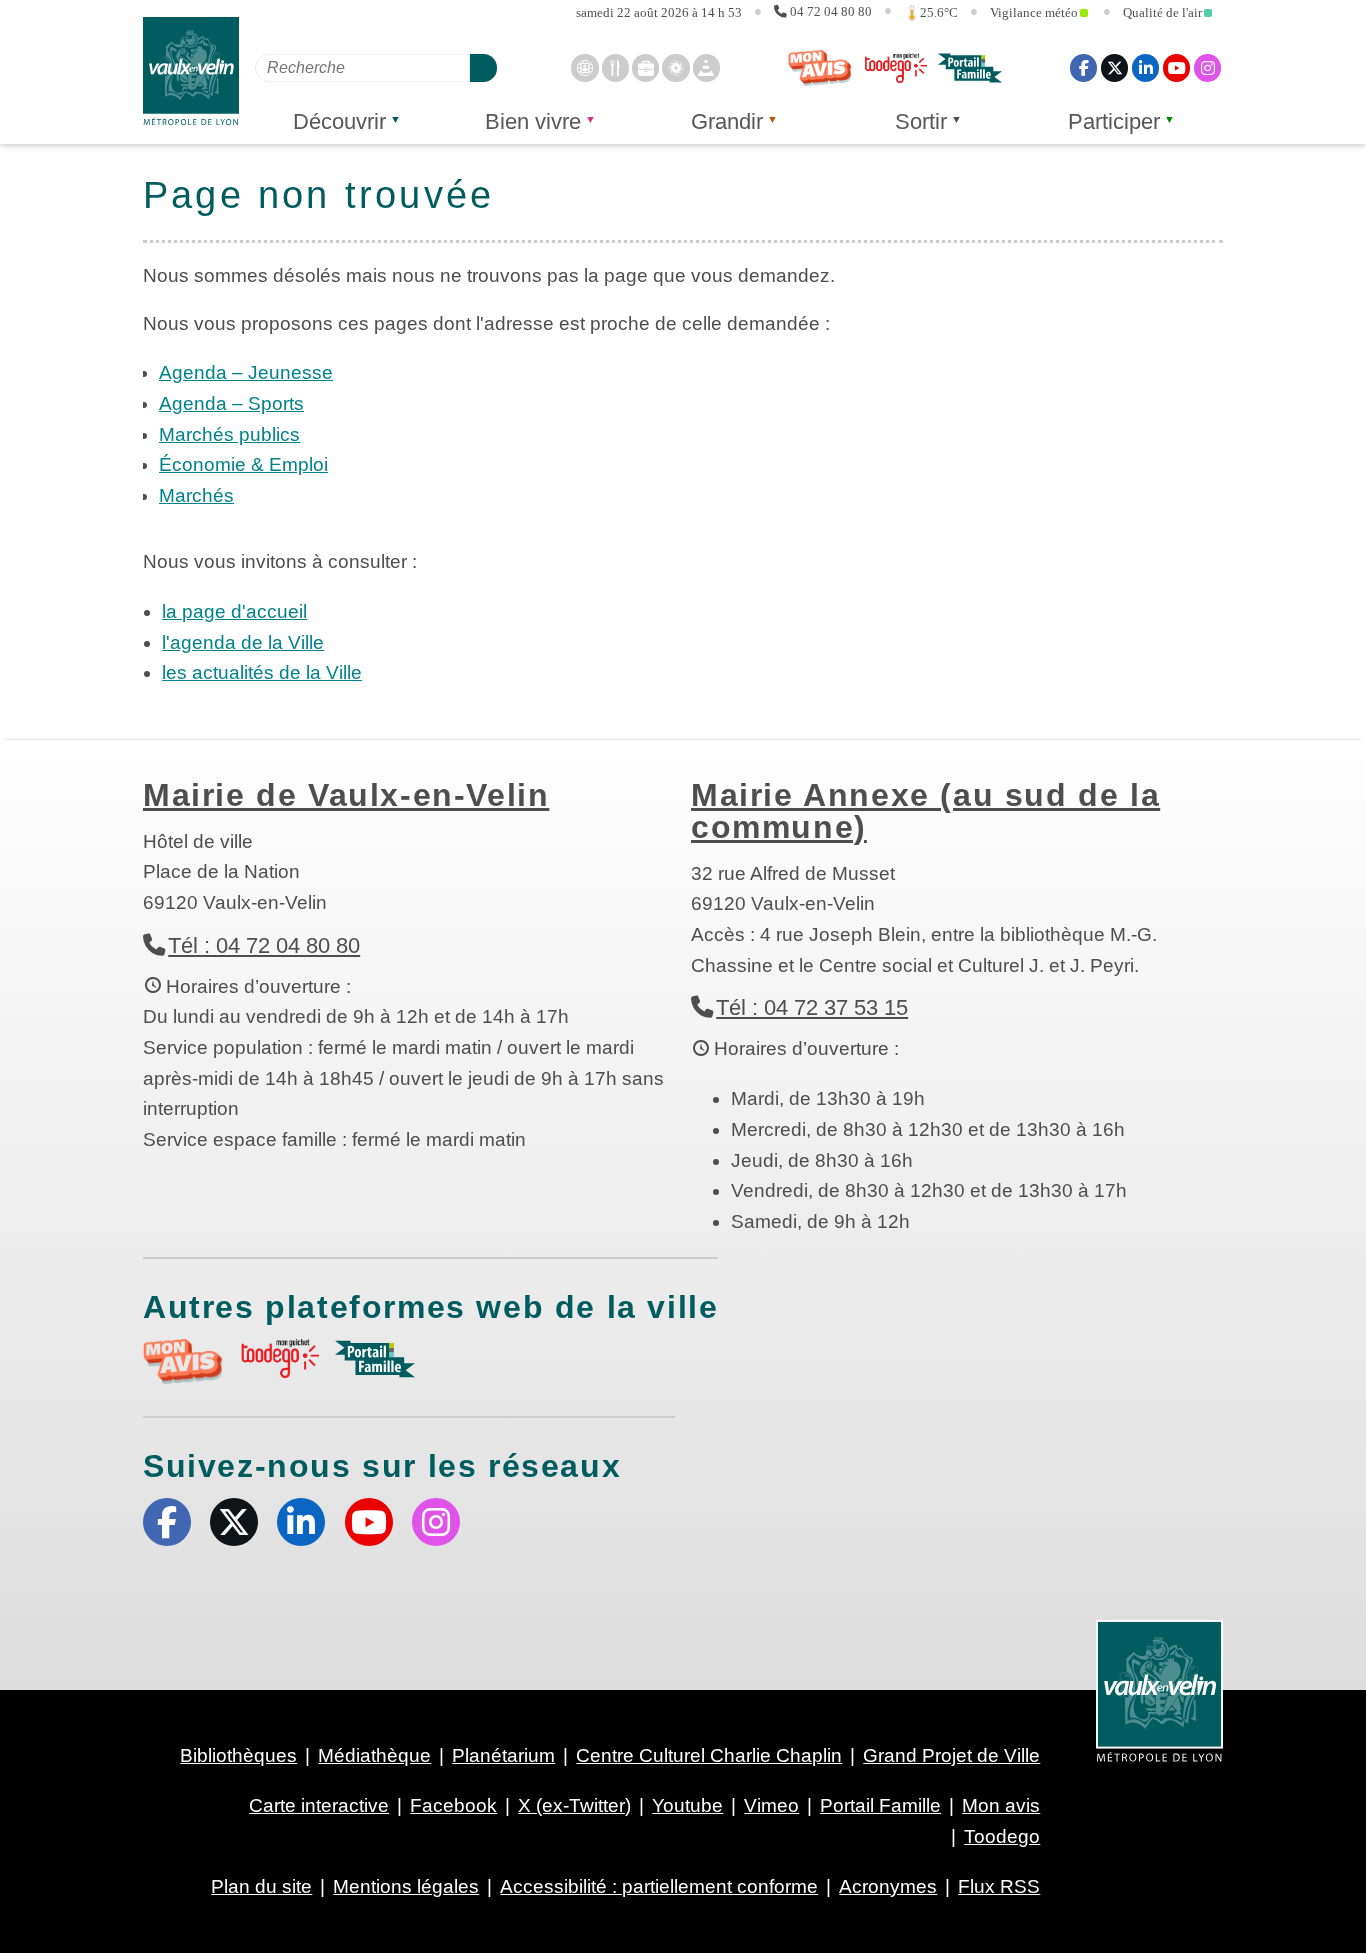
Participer (1114, 121)
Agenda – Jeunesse (246, 372)
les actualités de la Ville (262, 672)
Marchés (196, 495)
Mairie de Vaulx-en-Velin (346, 795)
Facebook (1083, 67)
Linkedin (1145, 67)
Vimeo (771, 1805)
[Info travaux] (706, 67)
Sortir (921, 121)
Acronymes (888, 1886)
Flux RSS (999, 1886)
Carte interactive (319, 1805)
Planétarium (503, 1755)
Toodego (895, 68)
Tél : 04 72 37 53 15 (812, 1007)
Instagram (1207, 67)
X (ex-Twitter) (1114, 67)
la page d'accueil (234, 611)
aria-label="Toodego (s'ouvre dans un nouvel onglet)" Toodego (279, 1358)
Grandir (727, 121)
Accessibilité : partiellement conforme (659, 1886)
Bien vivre (533, 121)
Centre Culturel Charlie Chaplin (709, 1755)
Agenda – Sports (231, 403)
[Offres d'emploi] (645, 67)
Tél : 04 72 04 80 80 (264, 945)
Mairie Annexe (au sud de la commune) (925, 811)
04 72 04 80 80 (831, 12)
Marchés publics (229, 434)
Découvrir (339, 121)
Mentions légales (406, 1886)
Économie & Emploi (243, 464)
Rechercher (483, 67)
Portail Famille (880, 1805)
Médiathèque (374, 1755)
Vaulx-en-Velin (191, 71)
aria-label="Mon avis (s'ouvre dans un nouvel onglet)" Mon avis (183, 1361)
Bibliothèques (238, 1755)
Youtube (1176, 67)
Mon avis (820, 68)
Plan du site (261, 1886)
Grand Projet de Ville (951, 1755)
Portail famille (970, 68)
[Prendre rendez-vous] (584, 67)
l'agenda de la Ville (243, 642)
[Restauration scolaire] (615, 67)
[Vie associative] (675, 67)
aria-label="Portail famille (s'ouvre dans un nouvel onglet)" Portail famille (375, 1359)
